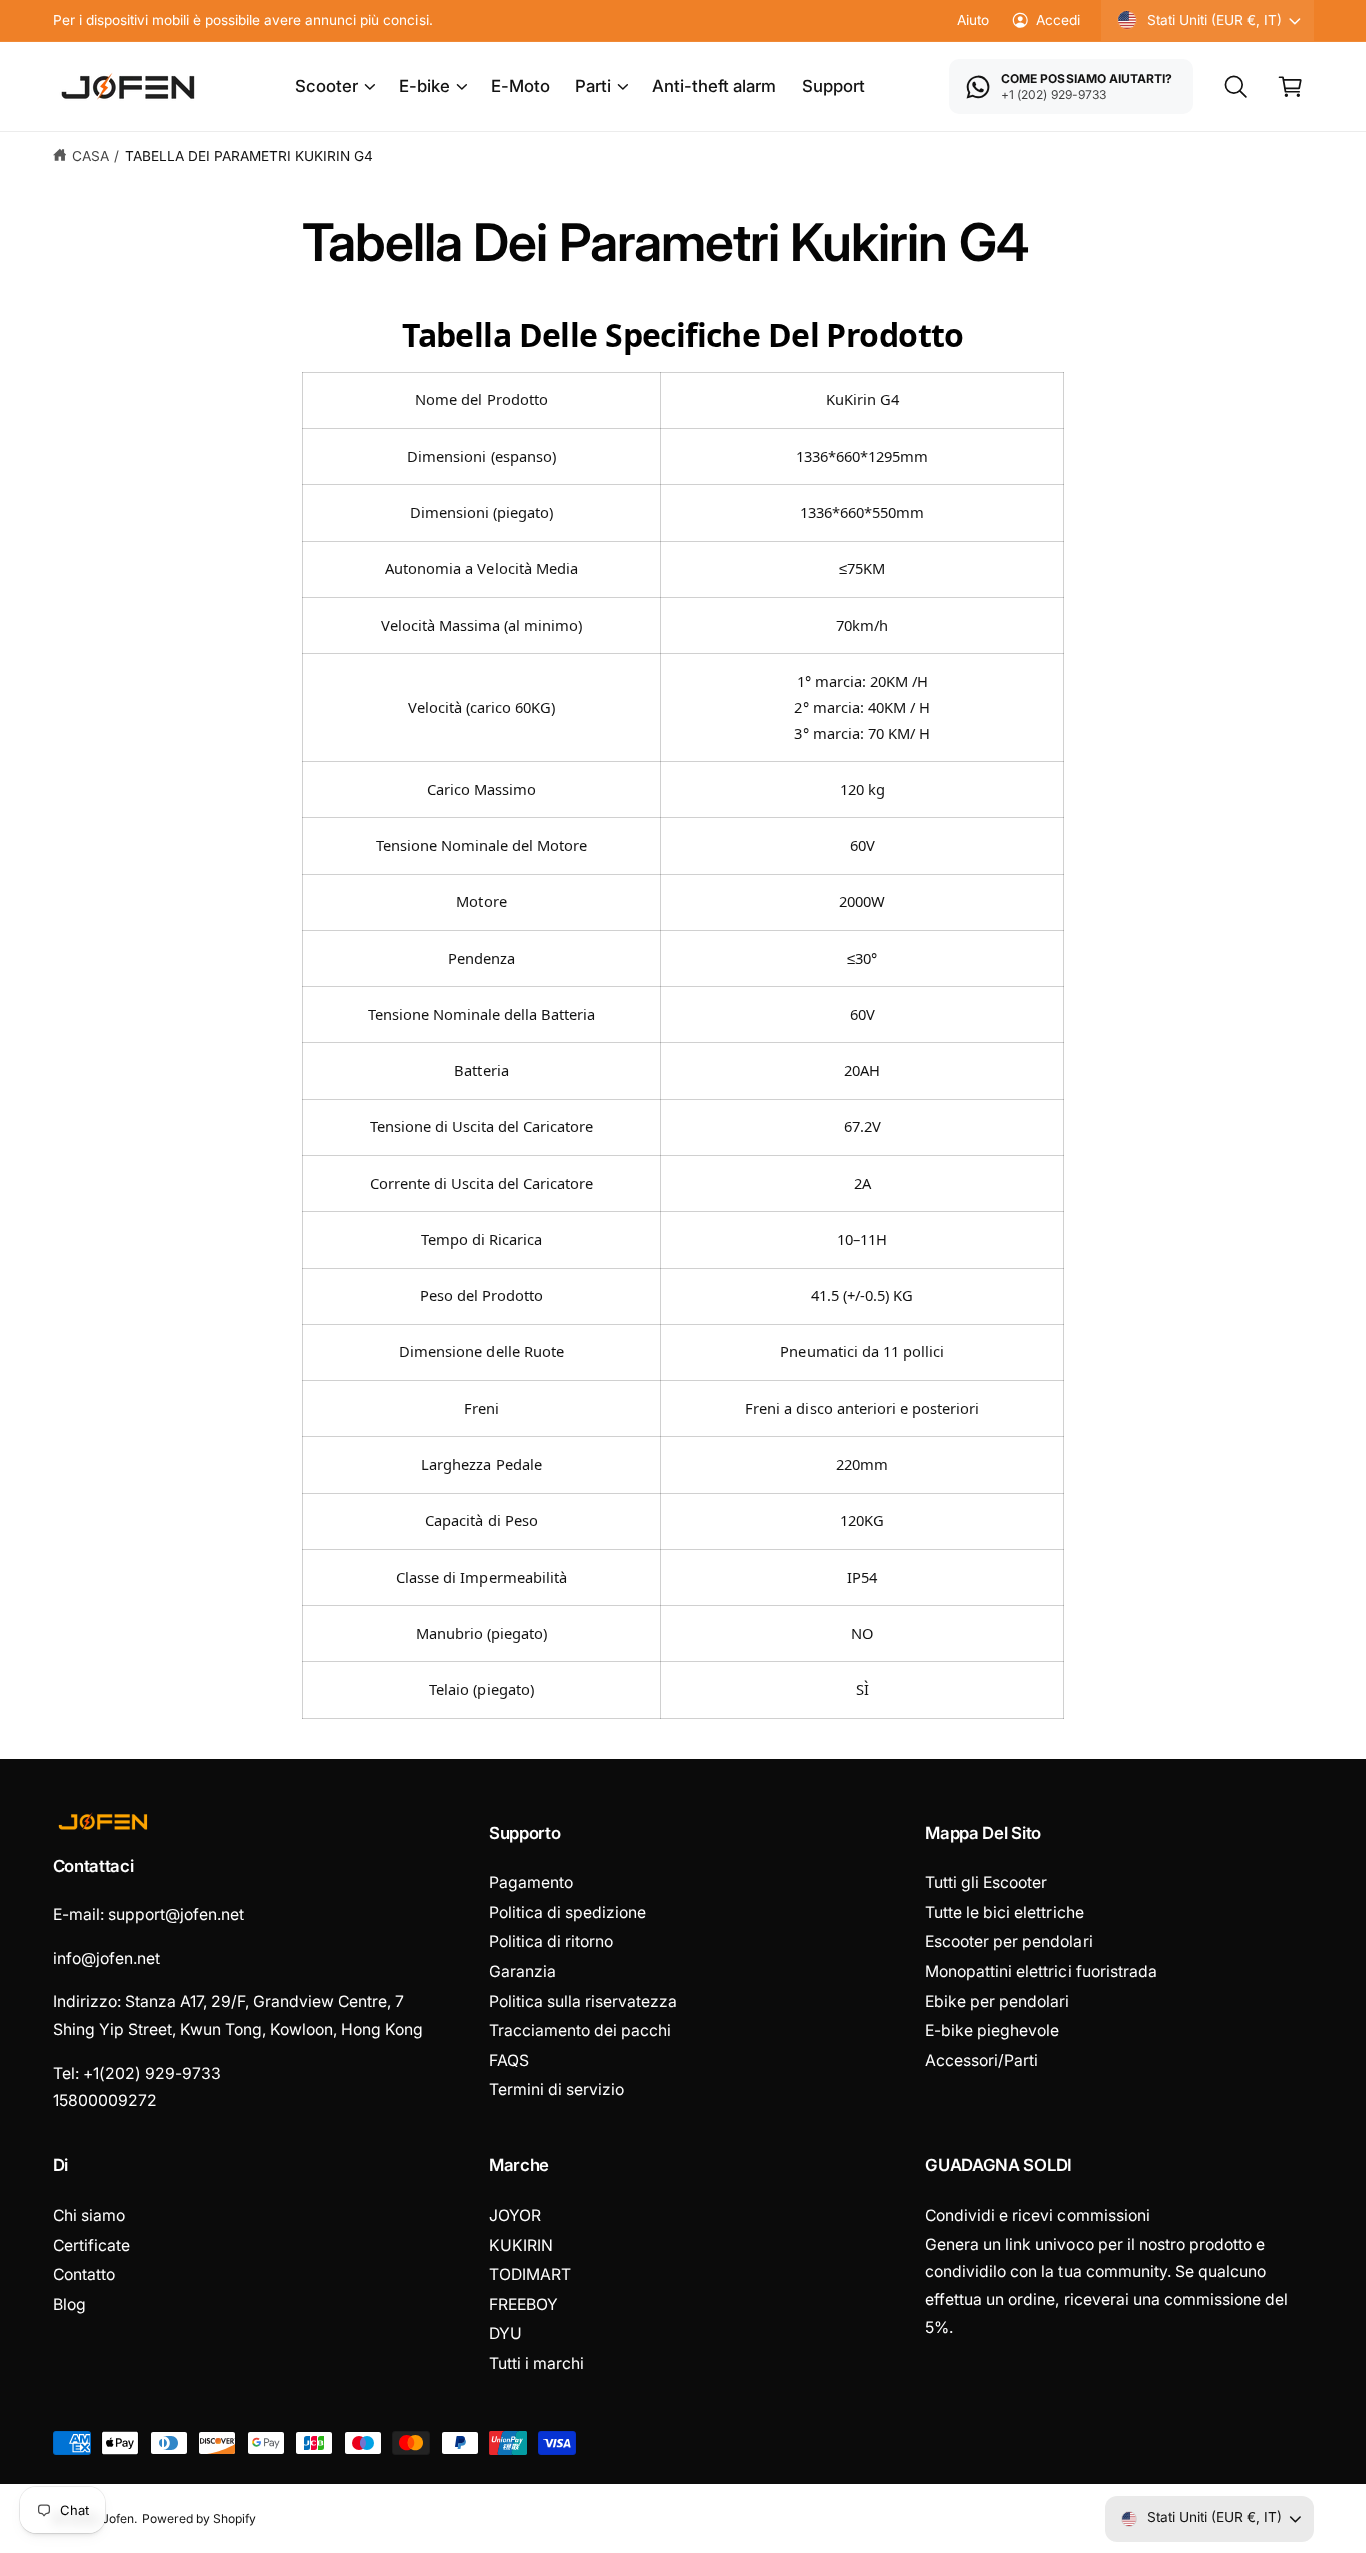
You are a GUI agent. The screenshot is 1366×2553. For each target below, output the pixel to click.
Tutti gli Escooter (986, 1882)
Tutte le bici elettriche (1004, 1912)
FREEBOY (523, 2304)
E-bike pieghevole (992, 2030)
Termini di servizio (556, 2089)
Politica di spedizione (567, 1912)
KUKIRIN (521, 2245)
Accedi (1058, 20)
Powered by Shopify (199, 2518)
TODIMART (530, 2274)
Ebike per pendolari (997, 2001)
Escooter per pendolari (1008, 1941)
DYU (505, 2333)
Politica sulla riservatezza (583, 2001)
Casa (90, 156)
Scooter (326, 86)
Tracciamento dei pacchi (580, 2030)
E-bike (424, 86)
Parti (593, 86)
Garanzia (522, 1971)
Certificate (91, 2245)
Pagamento (531, 1882)
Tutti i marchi (536, 2363)
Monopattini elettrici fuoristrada (1041, 1971)
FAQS (509, 2060)
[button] (334, 87)
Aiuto (973, 20)
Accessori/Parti (981, 2060)
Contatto (84, 2274)
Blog (69, 2304)
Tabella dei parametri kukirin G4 (249, 156)
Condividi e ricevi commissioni (1037, 2215)
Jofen (118, 2518)
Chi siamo (89, 2215)
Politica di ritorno (551, 1941)
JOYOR (515, 2215)
